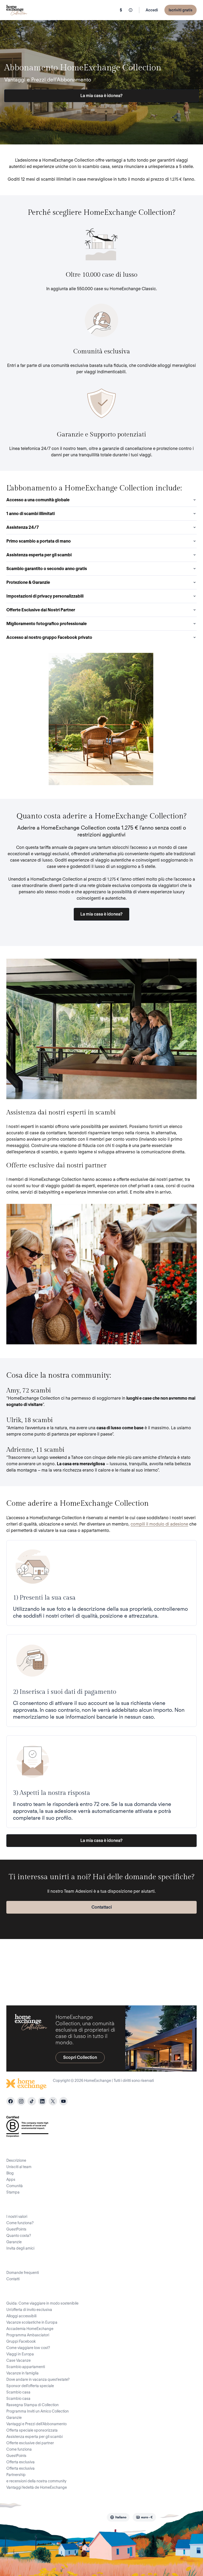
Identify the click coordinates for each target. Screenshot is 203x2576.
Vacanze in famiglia (22, 2373)
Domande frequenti (23, 2273)
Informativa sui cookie (165, 2504)
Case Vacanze (19, 2360)
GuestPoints (16, 2229)
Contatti (13, 2279)
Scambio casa (18, 2392)
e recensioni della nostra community (36, 2481)
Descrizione (16, 2160)
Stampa (13, 2192)
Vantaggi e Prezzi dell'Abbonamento (36, 2424)
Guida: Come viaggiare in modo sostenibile (42, 2303)
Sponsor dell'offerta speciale (30, 2386)
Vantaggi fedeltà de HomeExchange (37, 2487)
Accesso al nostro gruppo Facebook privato (49, 637)
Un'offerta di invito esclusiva (29, 2310)
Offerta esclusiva (20, 2462)
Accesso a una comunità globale (38, 500)
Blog (10, 2173)
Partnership (16, 2475)
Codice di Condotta (77, 2504)
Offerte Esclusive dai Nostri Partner (41, 610)
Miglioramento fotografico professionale (47, 624)
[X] (53, 2101)
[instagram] (21, 2101)
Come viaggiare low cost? (28, 2348)
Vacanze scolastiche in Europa (32, 2322)
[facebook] (11, 2101)
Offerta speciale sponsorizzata (32, 2430)
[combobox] (118, 2517)
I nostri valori (17, 2217)
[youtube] (63, 2101)
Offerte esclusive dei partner (30, 2443)
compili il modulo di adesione (159, 1524)
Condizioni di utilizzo (37, 2504)
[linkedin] (42, 2101)
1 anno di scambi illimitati (31, 514)
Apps (11, 2179)
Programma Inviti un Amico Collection (38, 2411)
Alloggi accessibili (21, 2316)
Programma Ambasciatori (28, 2335)
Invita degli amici (20, 2248)
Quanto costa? (19, 2236)
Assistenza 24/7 (23, 527)
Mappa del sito (88, 2517)
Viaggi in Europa (20, 2354)
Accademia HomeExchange (30, 2329)
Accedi (152, 10)
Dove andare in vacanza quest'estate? (38, 2379)
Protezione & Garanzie (28, 582)
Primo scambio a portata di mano (39, 541)
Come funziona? (20, 2223)
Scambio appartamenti (26, 2367)
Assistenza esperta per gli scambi (39, 555)
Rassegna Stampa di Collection (33, 2405)
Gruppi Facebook (21, 2341)
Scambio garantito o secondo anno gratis (47, 569)
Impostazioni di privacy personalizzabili (45, 596)
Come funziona (19, 2449)
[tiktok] (32, 2101)
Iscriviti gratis (181, 10)
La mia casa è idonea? (101, 96)
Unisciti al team (19, 2167)
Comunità (15, 2186)
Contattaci (102, 1907)
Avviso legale (58, 2517)
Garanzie (14, 2242)
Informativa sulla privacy (120, 2504)
